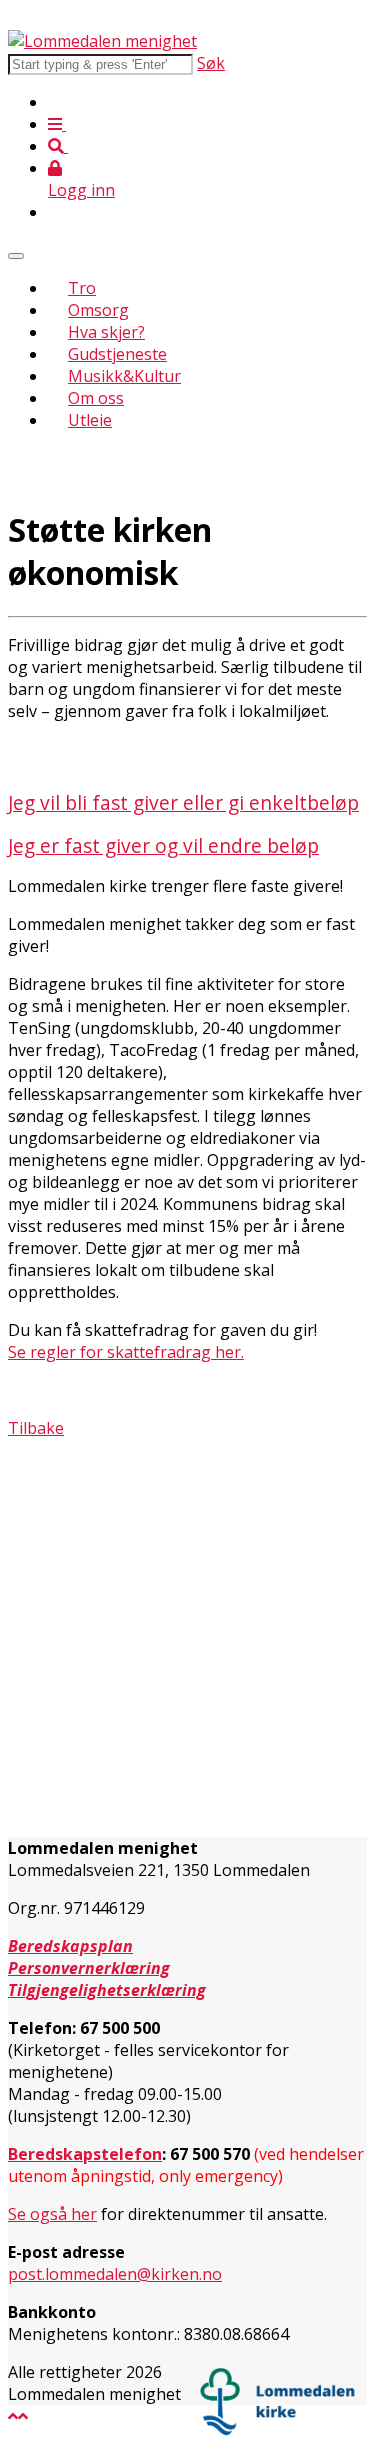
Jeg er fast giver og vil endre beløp (163, 845)
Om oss (96, 398)
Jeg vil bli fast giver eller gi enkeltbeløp (183, 802)
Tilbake (36, 1428)
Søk (211, 63)
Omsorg (98, 310)
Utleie (90, 420)
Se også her (52, 2214)
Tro (82, 288)
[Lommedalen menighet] (102, 41)
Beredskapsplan (70, 1946)
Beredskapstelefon (85, 2154)
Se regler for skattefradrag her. (126, 1352)
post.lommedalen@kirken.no (115, 2274)
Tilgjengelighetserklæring (107, 1990)
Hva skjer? (106, 332)
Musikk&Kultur (124, 376)
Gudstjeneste (117, 354)
